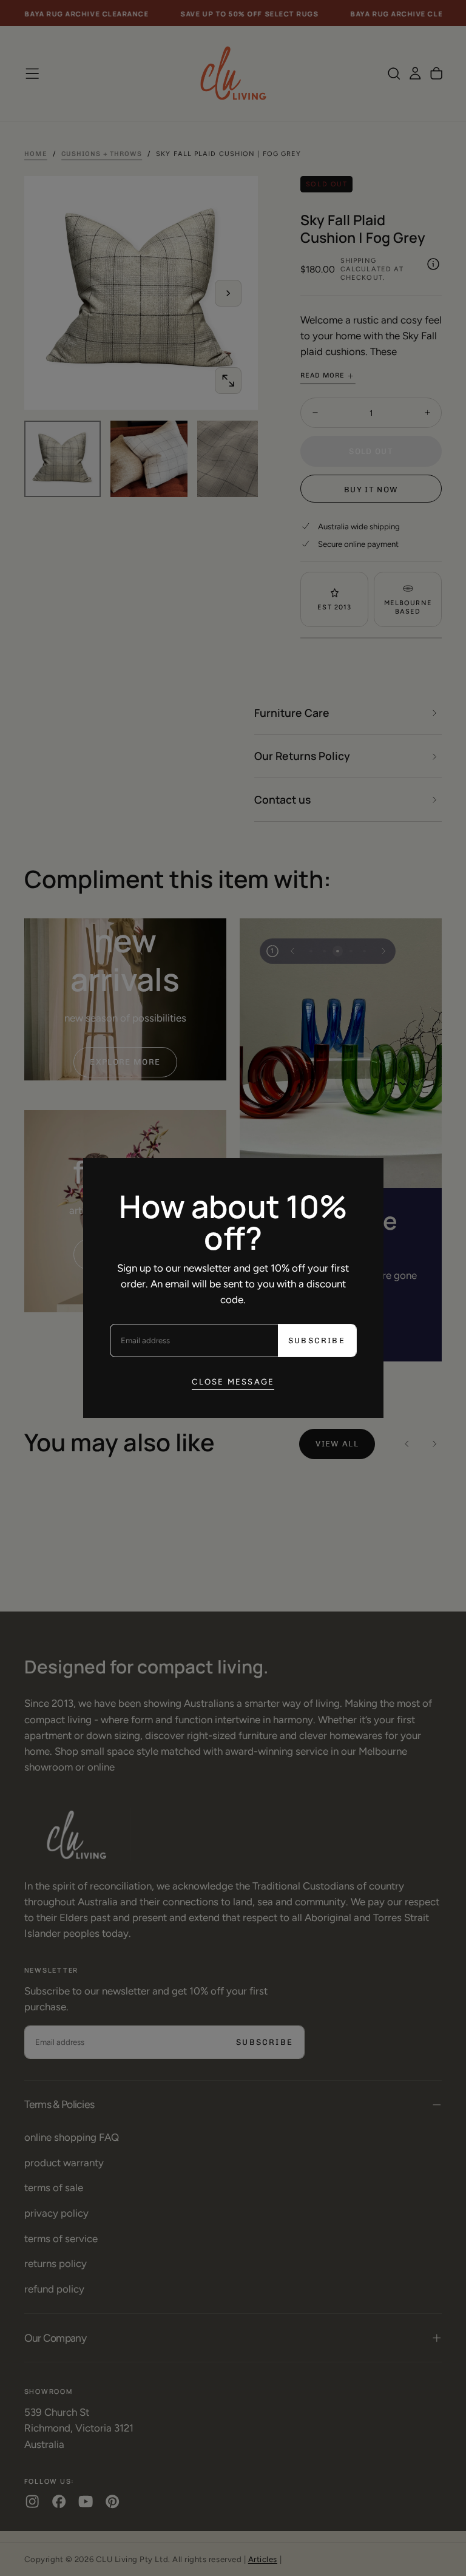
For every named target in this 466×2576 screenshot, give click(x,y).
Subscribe (317, 1341)
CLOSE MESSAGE (233, 1381)
